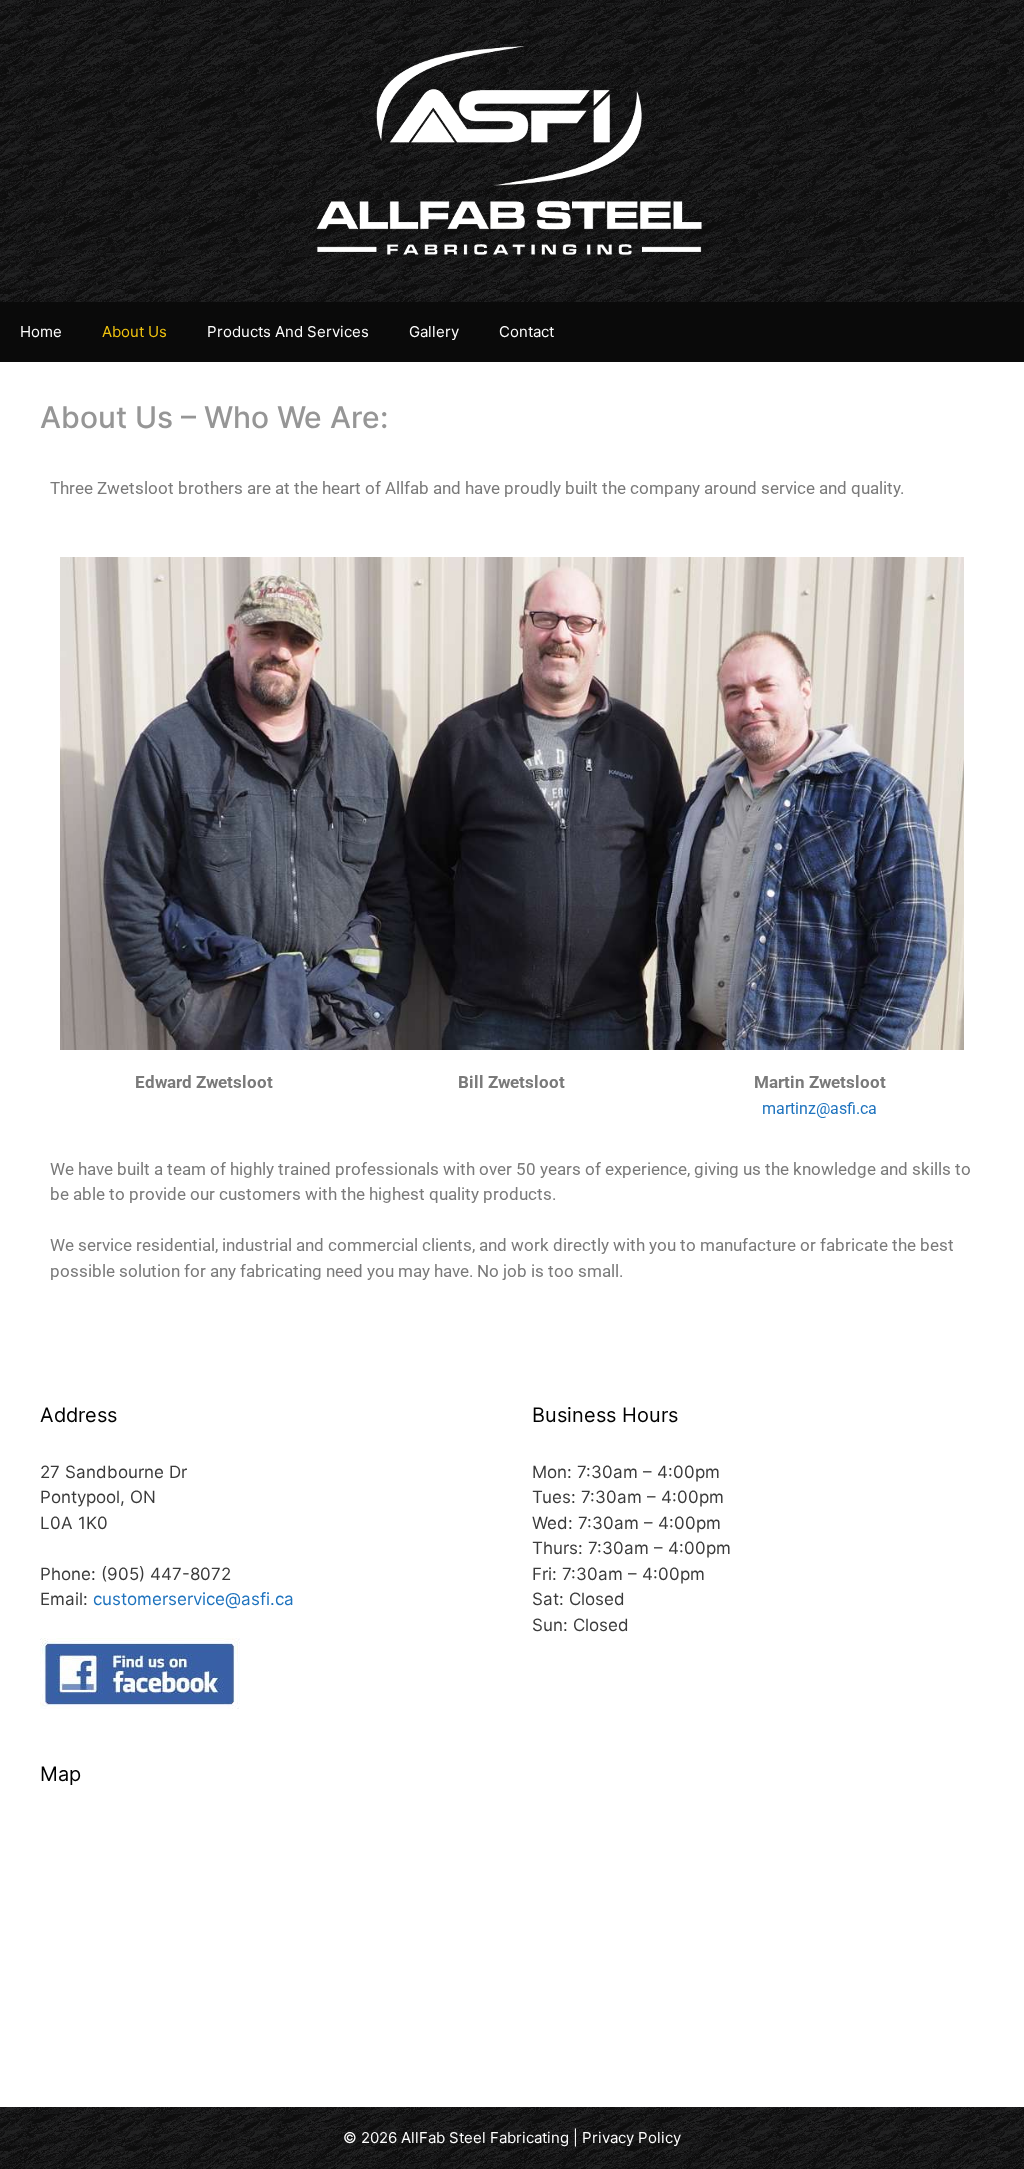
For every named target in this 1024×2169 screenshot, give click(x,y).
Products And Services (288, 331)
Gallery (434, 331)
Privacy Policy (631, 2137)
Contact (526, 331)
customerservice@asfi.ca (193, 1599)
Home (41, 331)
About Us (134, 331)
